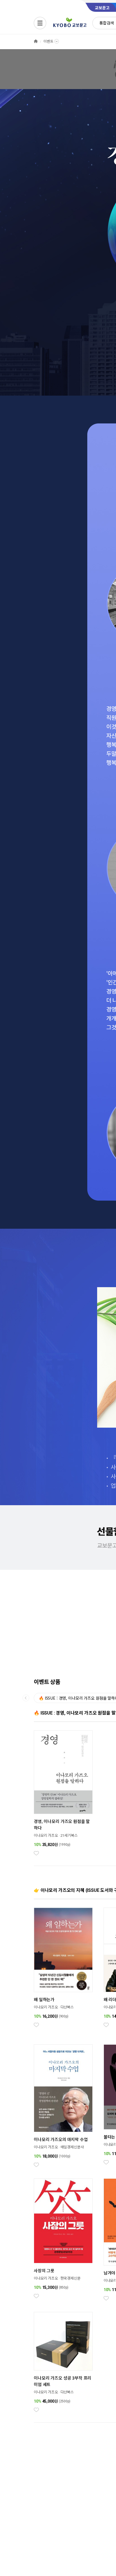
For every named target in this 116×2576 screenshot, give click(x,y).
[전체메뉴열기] (40, 23)
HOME (36, 41)
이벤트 (48, 41)
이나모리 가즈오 (46, 1835)
